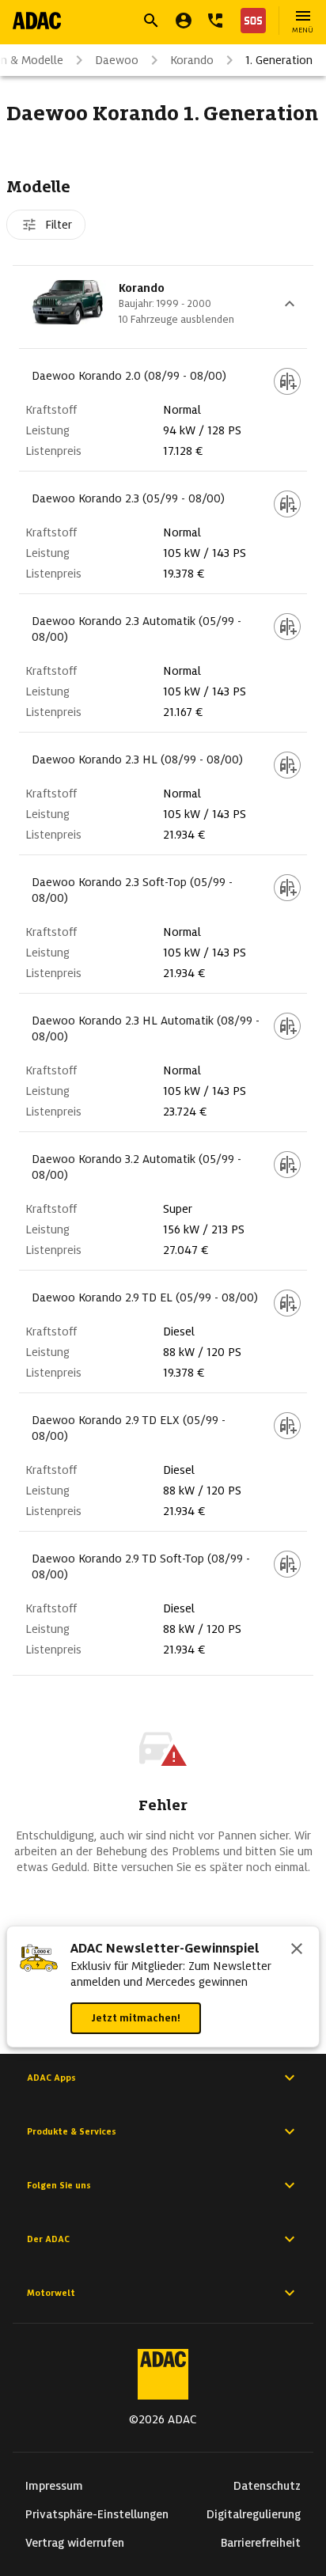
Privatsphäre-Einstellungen (97, 2514)
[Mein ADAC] (184, 21)
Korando (192, 60)
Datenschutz (267, 2486)
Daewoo (117, 60)
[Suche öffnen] (151, 21)
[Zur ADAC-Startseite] (37, 21)
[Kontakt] (215, 21)
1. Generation (279, 60)
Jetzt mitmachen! (136, 2018)
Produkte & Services (72, 2131)
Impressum (54, 2486)
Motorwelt (51, 2293)
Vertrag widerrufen (75, 2543)
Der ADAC (48, 2239)
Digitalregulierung (254, 2514)
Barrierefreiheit (261, 2543)
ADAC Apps (51, 2078)
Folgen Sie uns (59, 2185)
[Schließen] (297, 1950)
